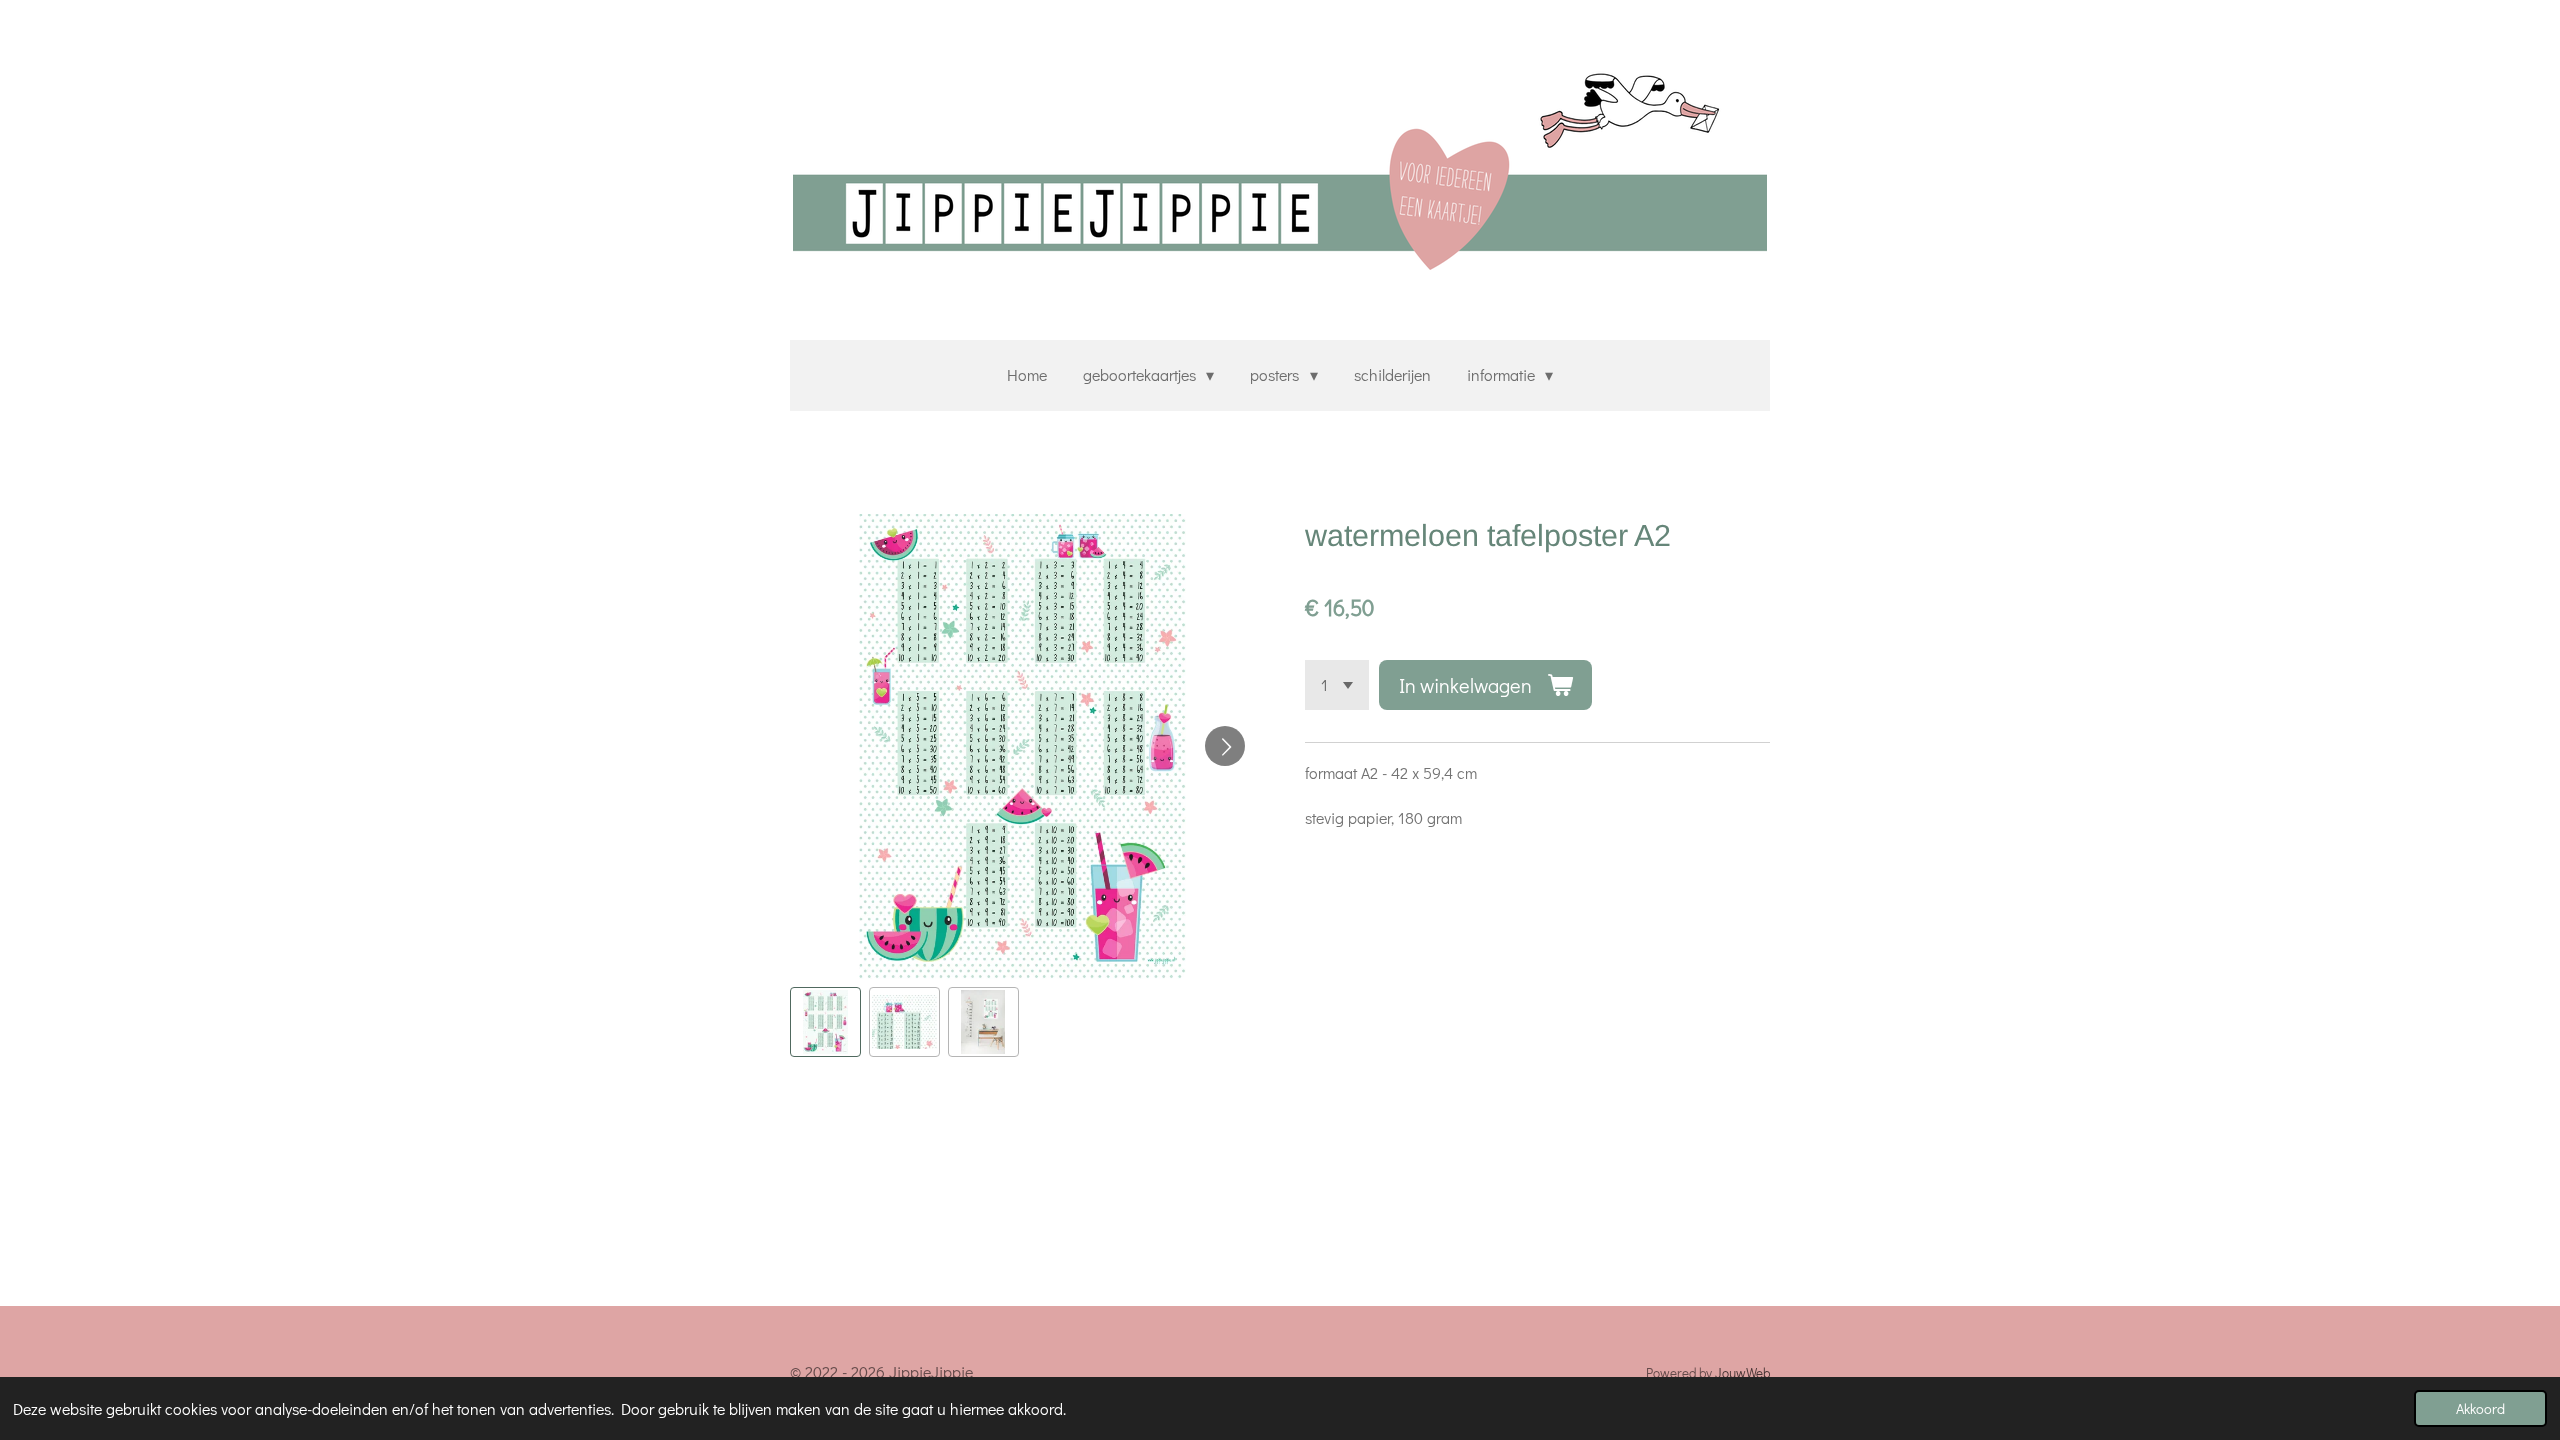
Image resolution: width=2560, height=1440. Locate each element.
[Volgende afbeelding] (1225, 746)
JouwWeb (1742, 1373)
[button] (825, 1022)
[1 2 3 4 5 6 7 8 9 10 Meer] (1337, 685)
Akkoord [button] (2480, 1408)
